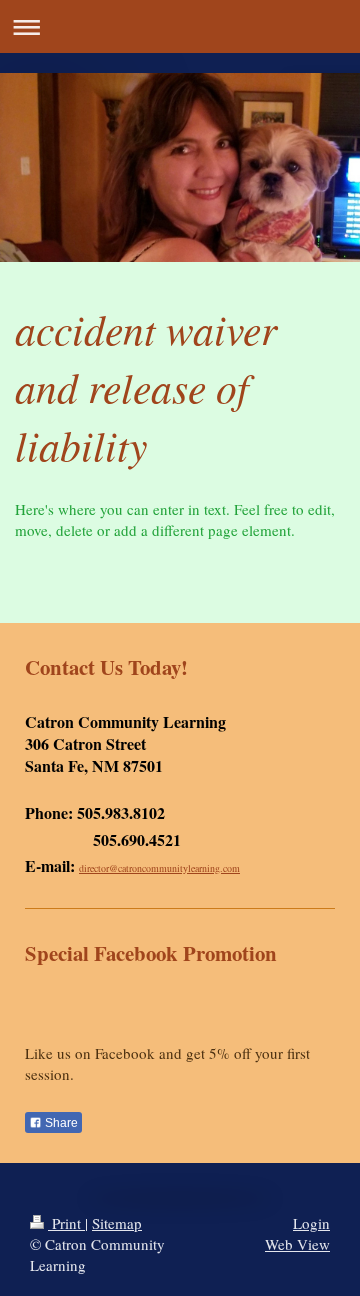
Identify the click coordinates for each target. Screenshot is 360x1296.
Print (66, 1223)
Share (60, 1123)
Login (311, 1223)
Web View (297, 1244)
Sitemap (117, 1223)
